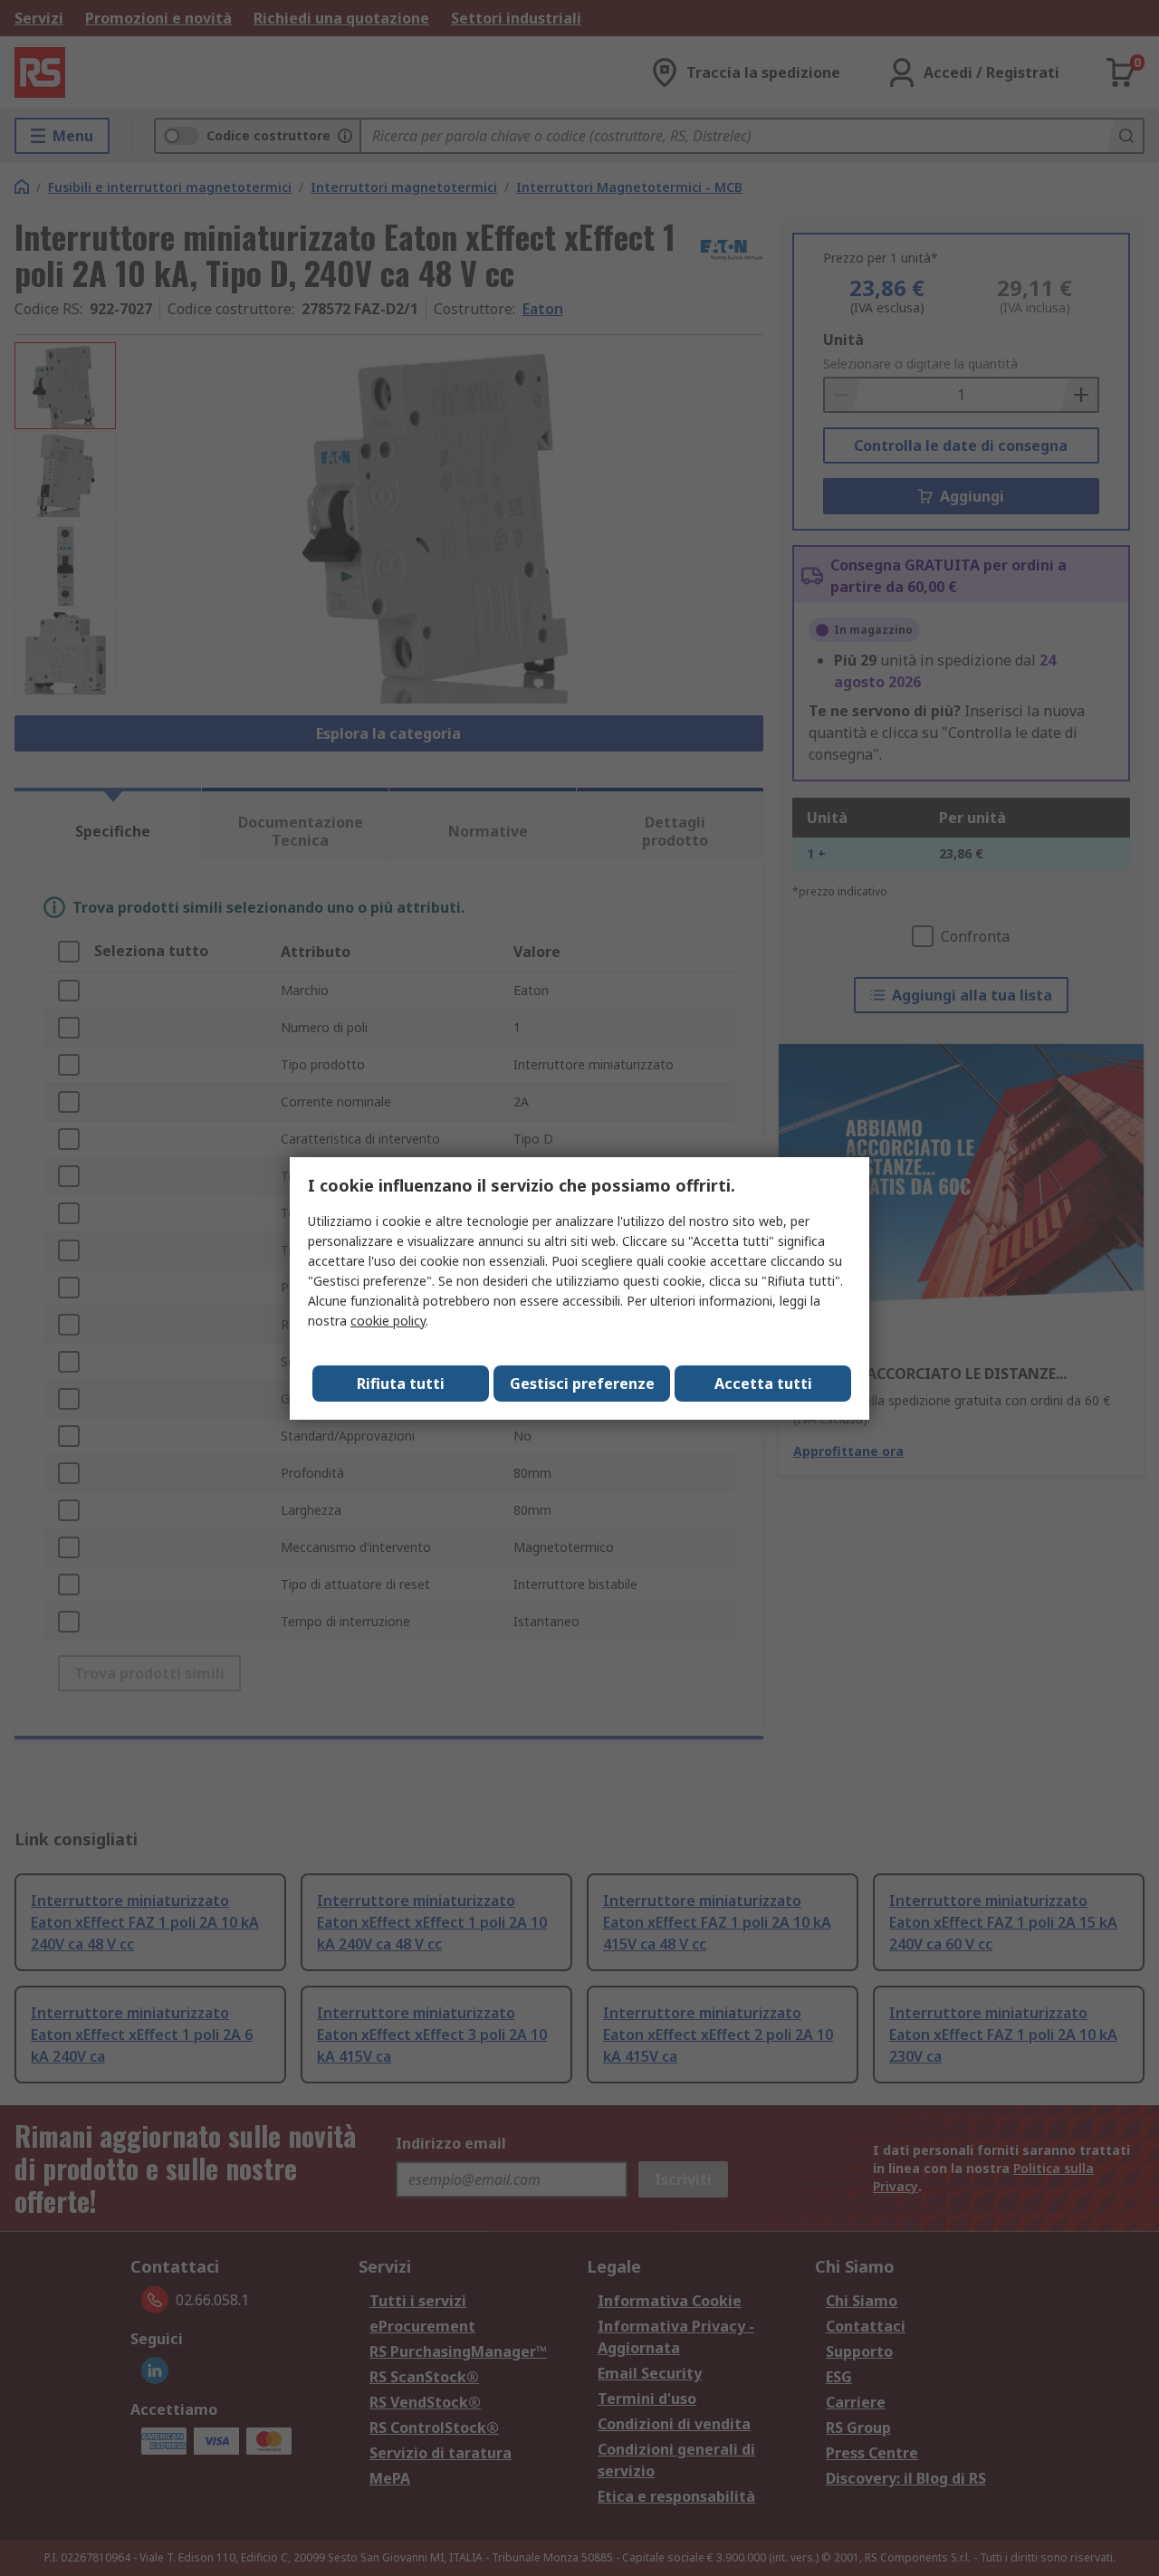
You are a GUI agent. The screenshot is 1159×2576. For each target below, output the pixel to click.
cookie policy (388, 1321)
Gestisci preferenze (582, 1384)
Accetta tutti (763, 1384)
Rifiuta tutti (401, 1384)
